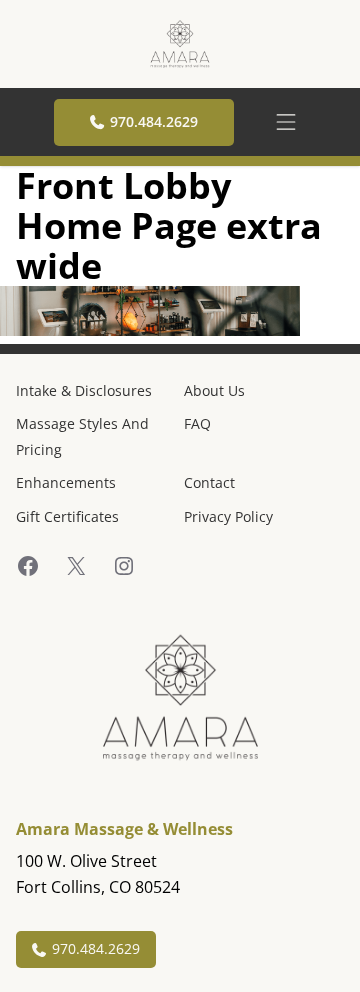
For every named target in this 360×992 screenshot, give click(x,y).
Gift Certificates (67, 516)
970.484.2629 (154, 121)
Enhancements (66, 482)
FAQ (197, 423)
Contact (209, 482)
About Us (214, 390)
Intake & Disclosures (84, 390)
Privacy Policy (228, 516)
